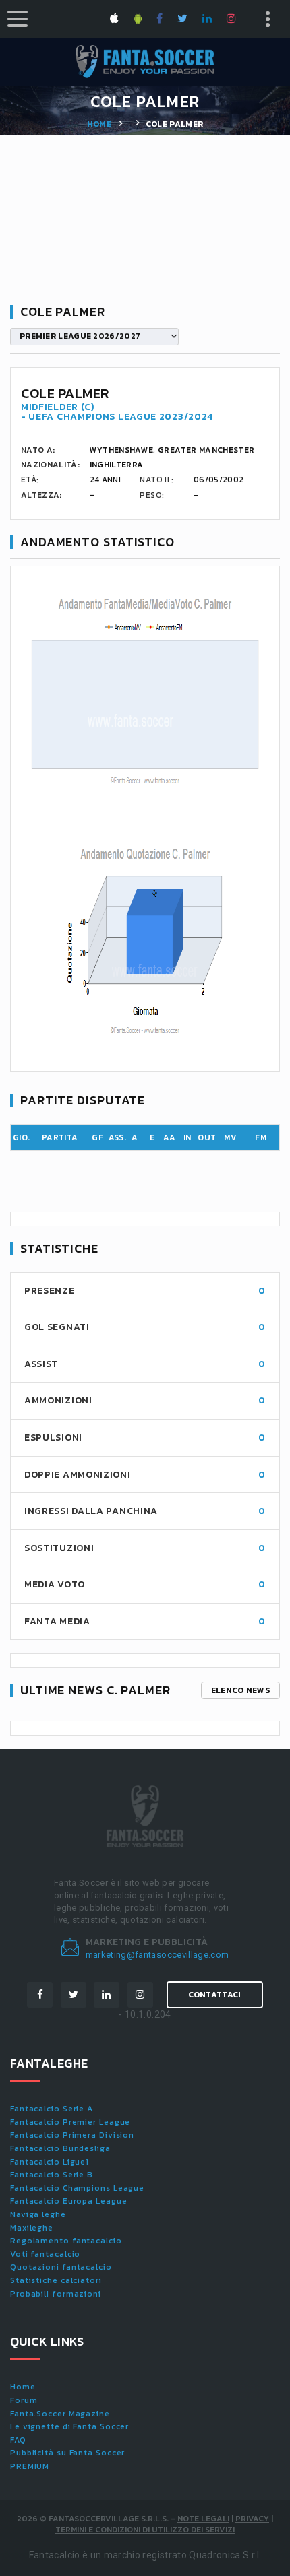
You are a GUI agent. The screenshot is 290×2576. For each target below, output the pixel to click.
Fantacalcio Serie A (52, 2109)
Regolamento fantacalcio (66, 2241)
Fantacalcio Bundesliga (60, 2148)
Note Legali (203, 2519)
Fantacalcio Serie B (52, 2175)
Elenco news (240, 1690)
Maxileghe (32, 2228)
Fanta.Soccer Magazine (60, 2414)
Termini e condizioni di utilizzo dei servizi (145, 2530)
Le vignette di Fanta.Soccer (69, 2426)
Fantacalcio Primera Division (72, 2135)
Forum (24, 2400)
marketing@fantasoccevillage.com (157, 1955)
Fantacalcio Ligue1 (50, 2162)
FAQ (18, 2440)
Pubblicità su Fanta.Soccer (67, 2453)
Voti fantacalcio (45, 2254)
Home (99, 124)
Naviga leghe (38, 2214)
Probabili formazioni (56, 2294)
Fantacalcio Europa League (69, 2201)
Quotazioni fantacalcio (61, 2267)
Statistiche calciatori (56, 2280)
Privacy (252, 2519)
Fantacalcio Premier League (70, 2122)
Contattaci (215, 1995)
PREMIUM (30, 2466)
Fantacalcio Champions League (77, 2188)
